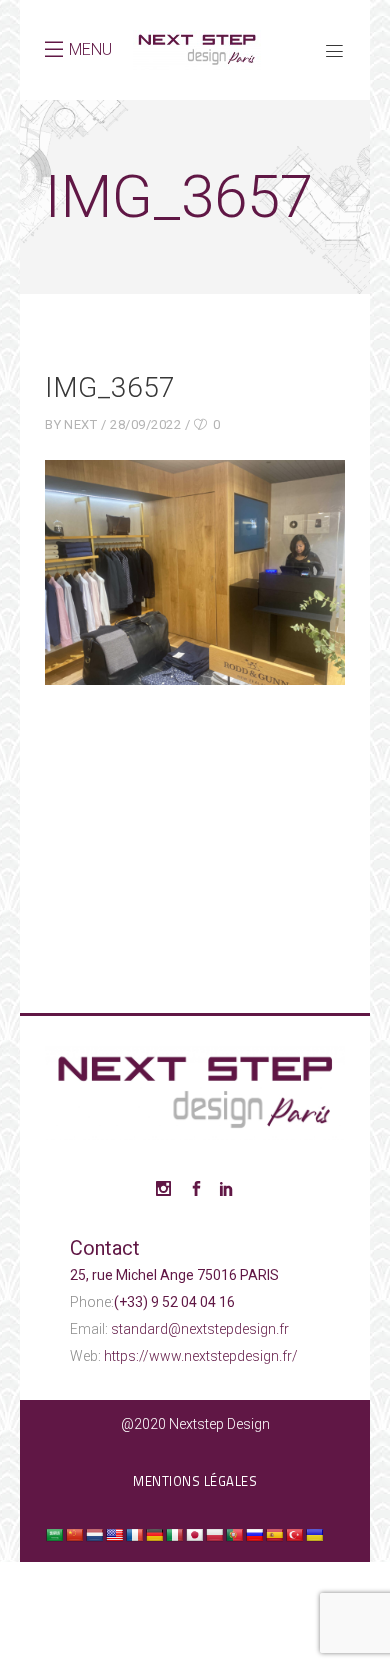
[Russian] (254, 1535)
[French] (134, 1535)
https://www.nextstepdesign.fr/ (201, 1356)
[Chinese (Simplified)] (74, 1535)
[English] (114, 1535)
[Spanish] (274, 1535)
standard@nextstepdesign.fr (200, 1329)
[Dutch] (94, 1535)
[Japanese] (194, 1535)
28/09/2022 (145, 424)
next (80, 424)
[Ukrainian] (314, 1535)
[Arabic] (54, 1535)
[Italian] (174, 1535)
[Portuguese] (234, 1535)
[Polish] (214, 1535)
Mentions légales (195, 1481)
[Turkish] (294, 1535)
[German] (154, 1535)
